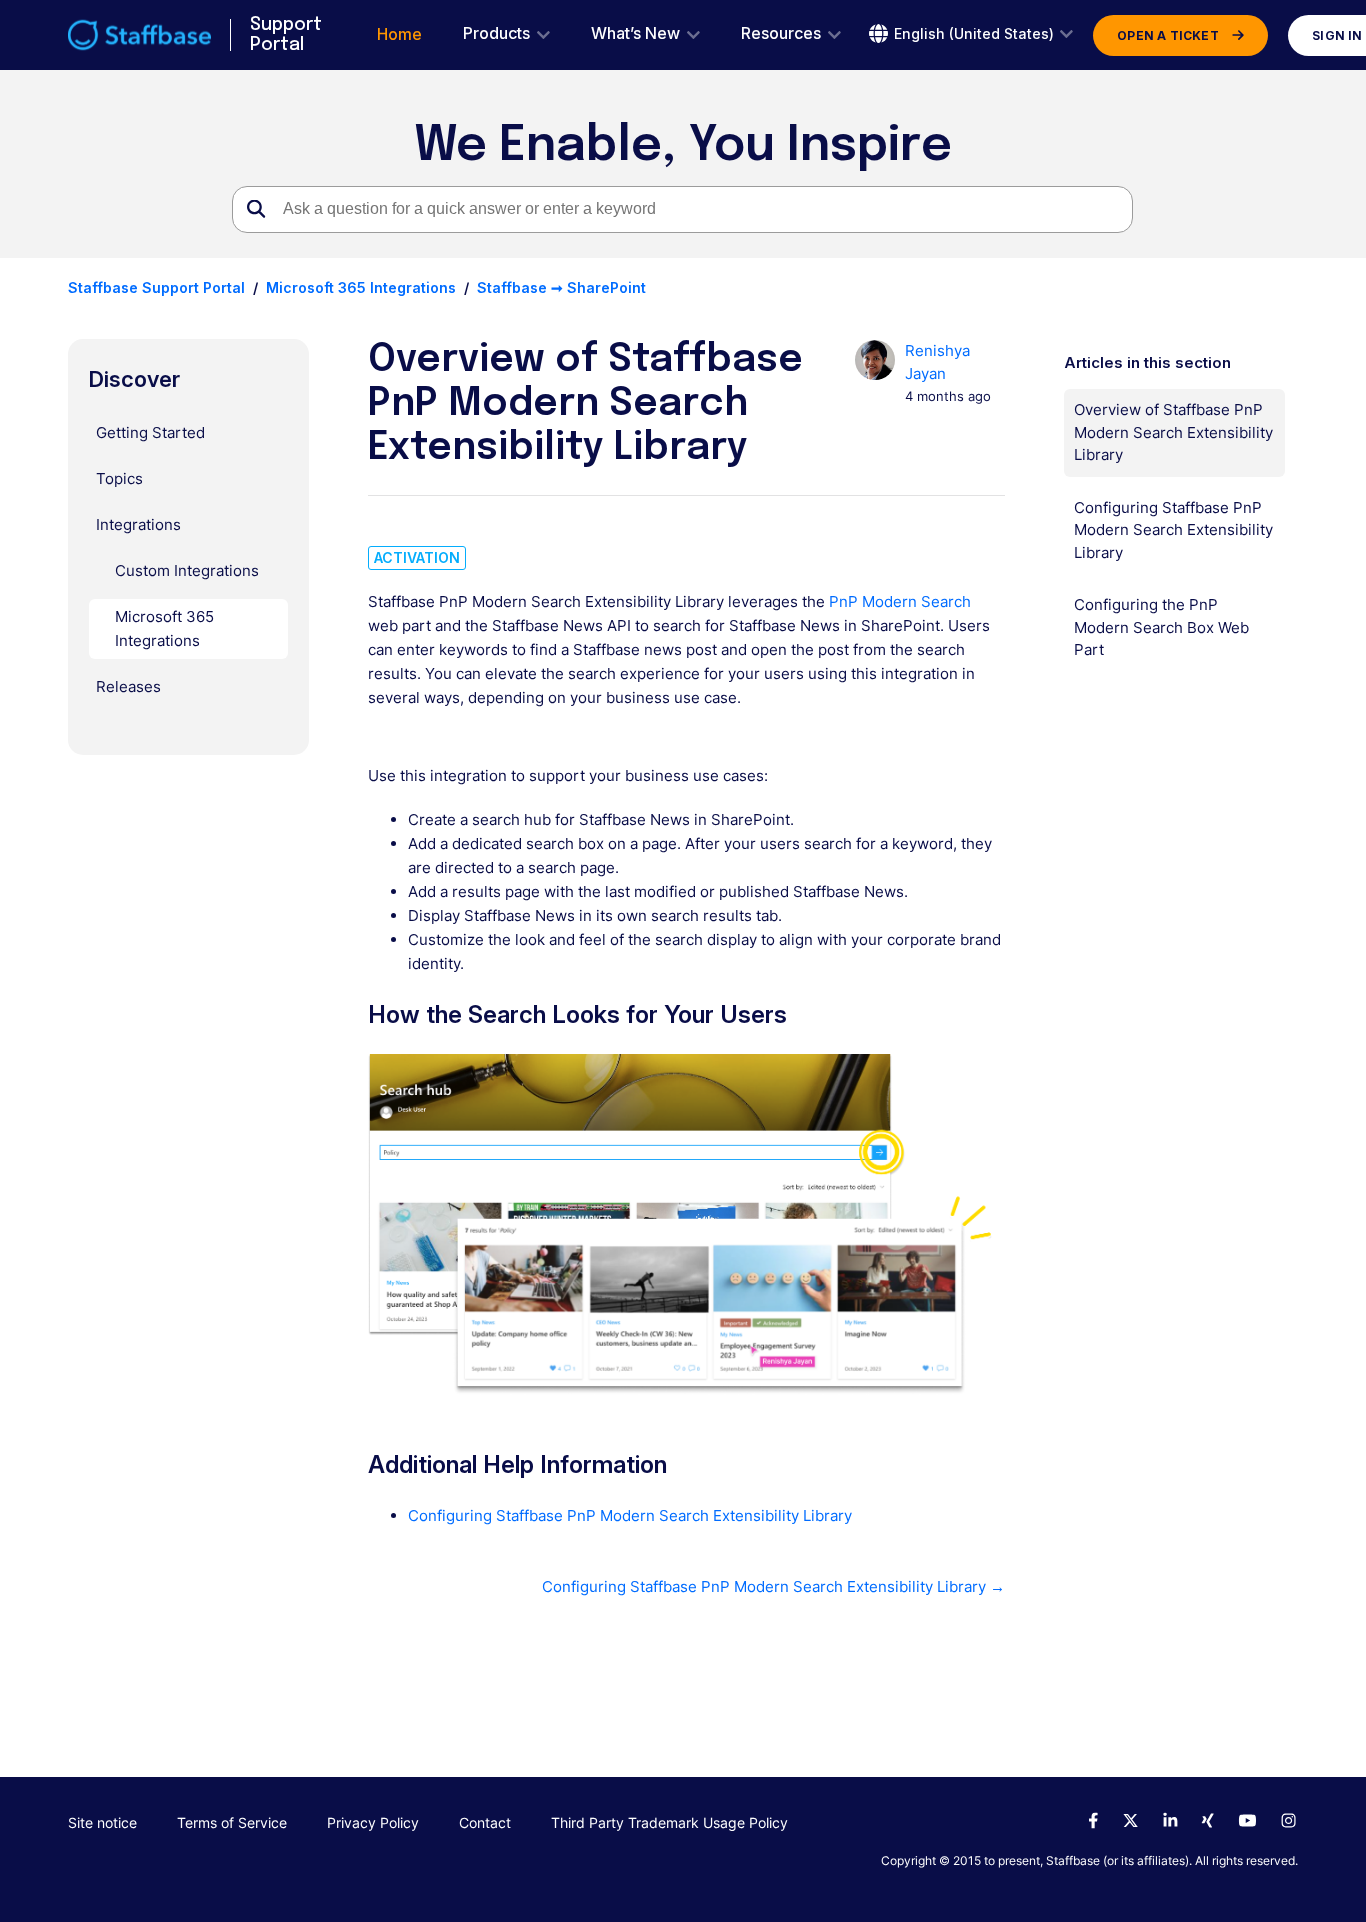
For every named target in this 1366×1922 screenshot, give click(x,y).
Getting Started (150, 432)
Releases (128, 686)
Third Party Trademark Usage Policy (669, 1822)
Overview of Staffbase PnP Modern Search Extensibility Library (1173, 432)
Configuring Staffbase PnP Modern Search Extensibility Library (630, 1515)
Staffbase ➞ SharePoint (561, 287)
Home (399, 34)
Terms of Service (232, 1822)
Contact (485, 1822)
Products (496, 33)
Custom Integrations (187, 570)
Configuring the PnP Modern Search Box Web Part (1161, 627)
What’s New (635, 33)
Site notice (102, 1822)
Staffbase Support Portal (156, 287)
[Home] (139, 35)
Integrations (138, 524)
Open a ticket (1168, 35)
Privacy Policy (373, 1822)
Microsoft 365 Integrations (361, 287)
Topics (119, 478)
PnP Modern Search (900, 601)
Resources (781, 33)
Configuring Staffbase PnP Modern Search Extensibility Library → (773, 1586)
